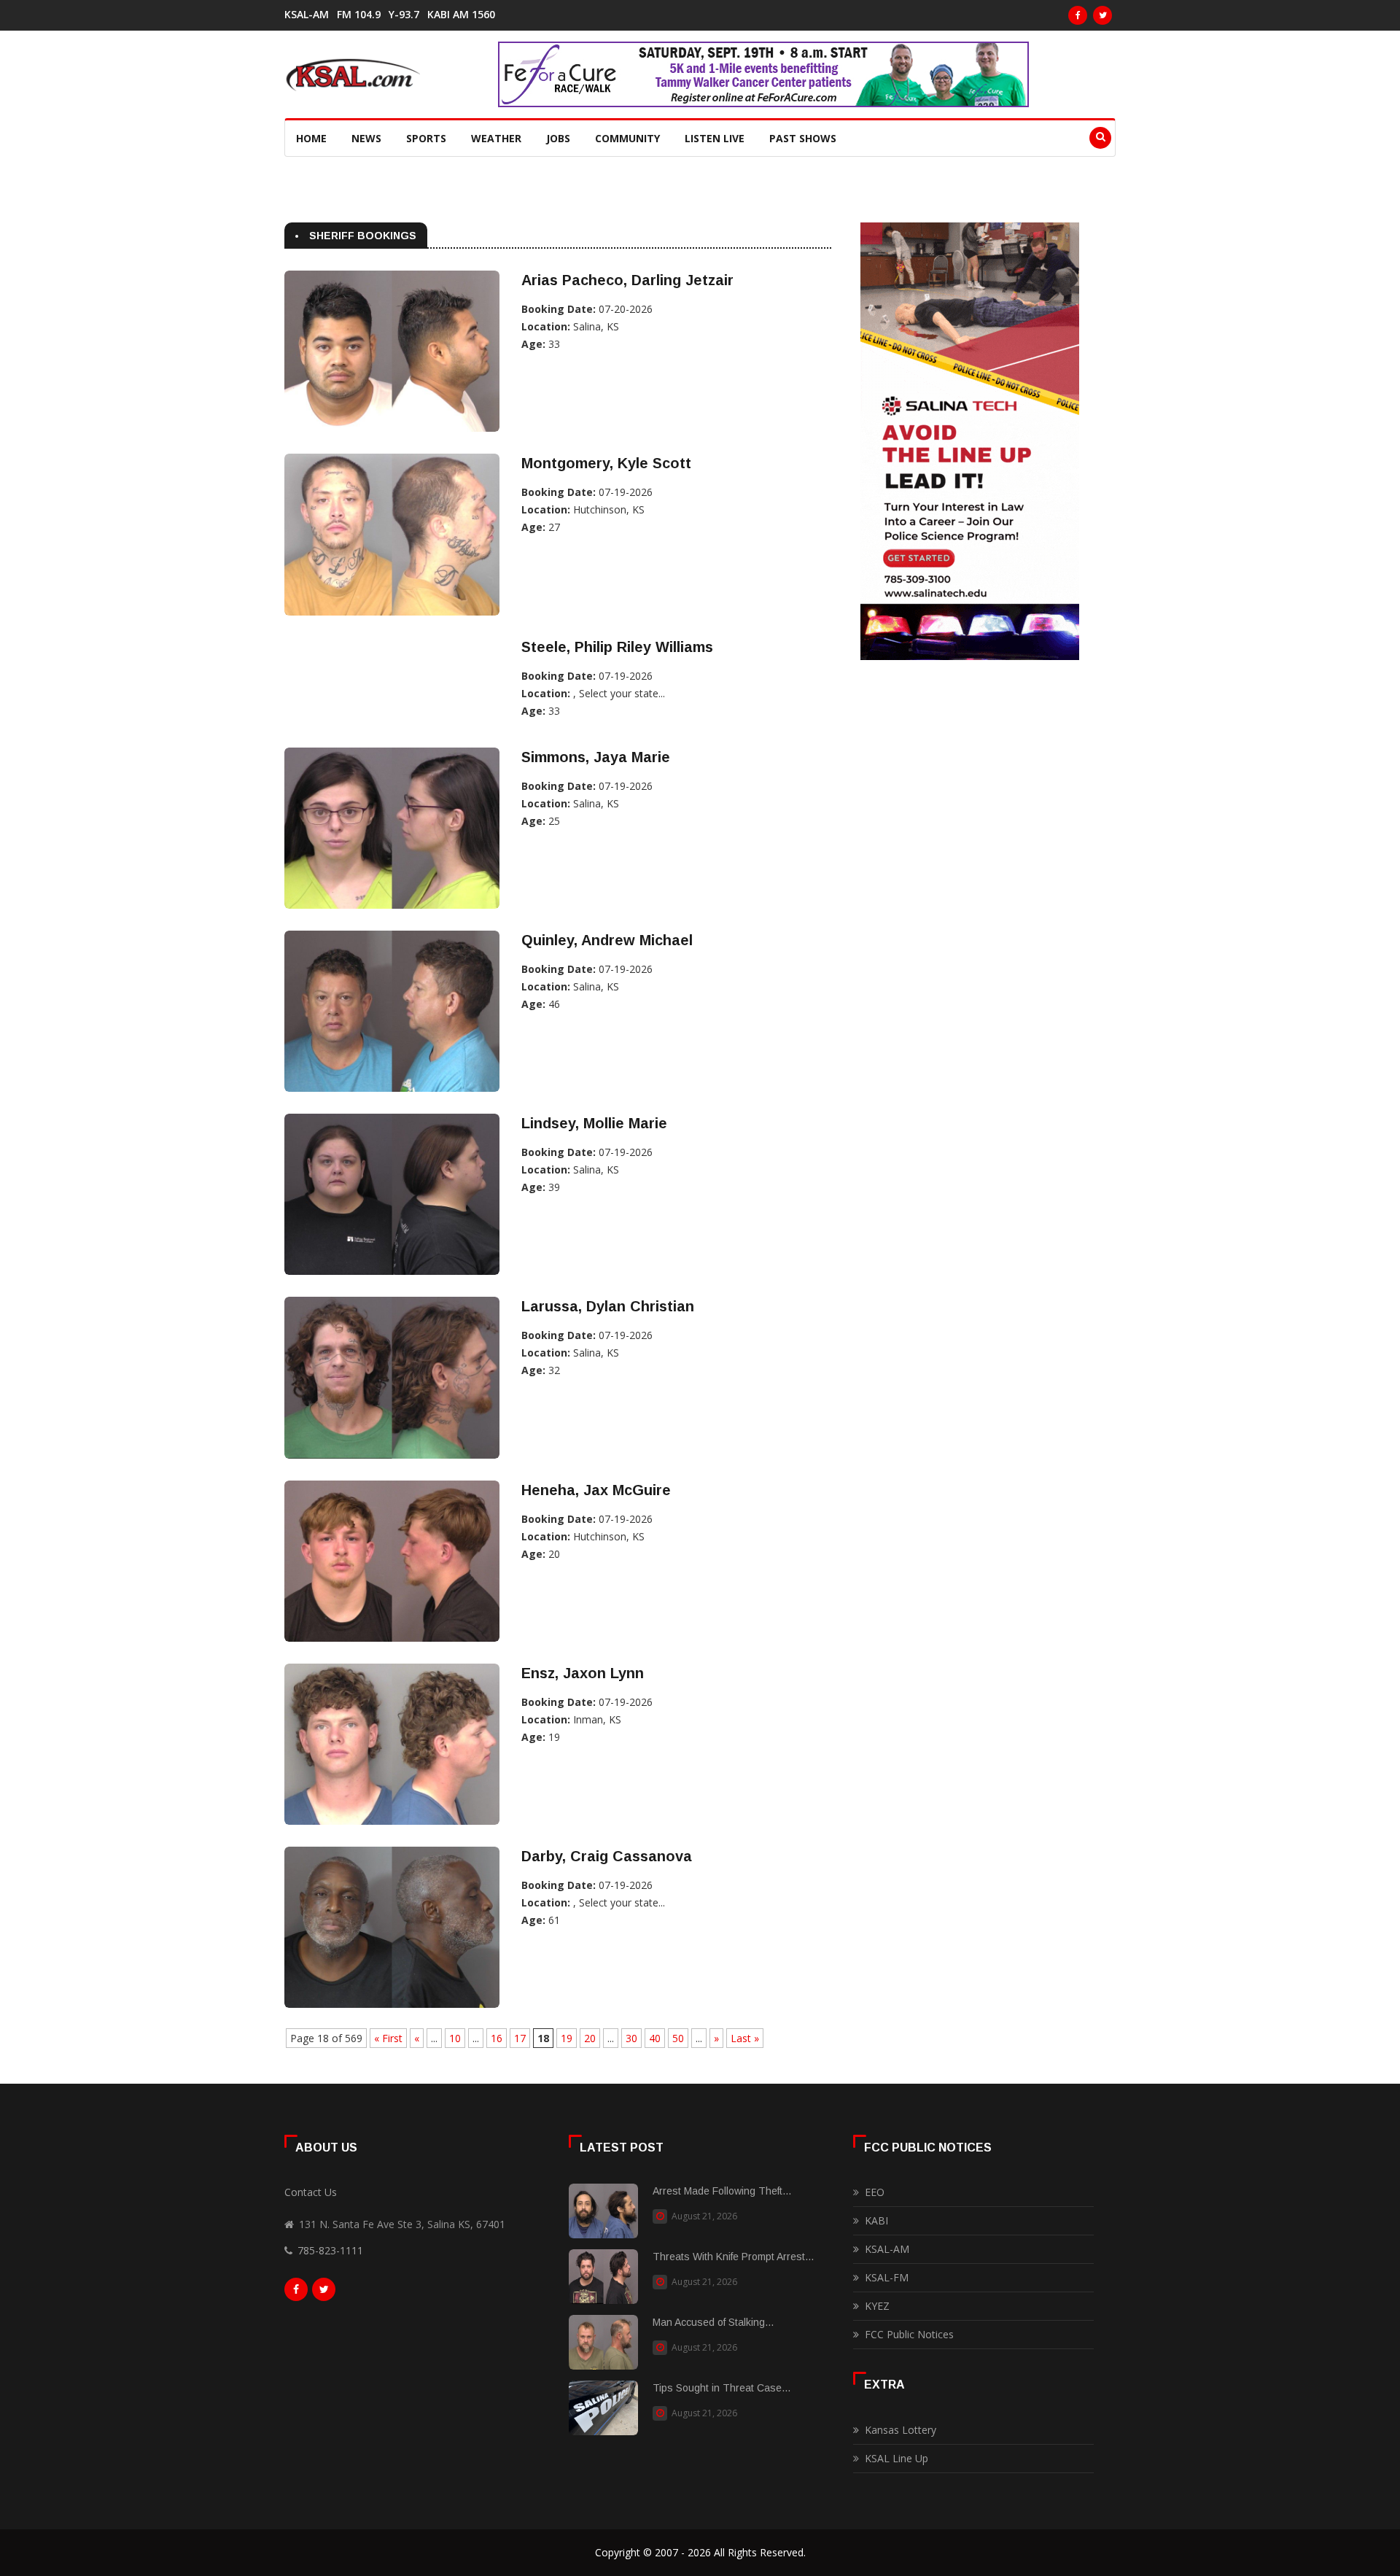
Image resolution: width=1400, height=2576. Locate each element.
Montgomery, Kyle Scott (606, 463)
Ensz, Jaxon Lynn (583, 1673)
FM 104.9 (359, 15)
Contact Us (311, 2192)
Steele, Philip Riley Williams (617, 647)
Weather (496, 138)
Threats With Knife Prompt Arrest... (733, 2257)
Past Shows (803, 138)
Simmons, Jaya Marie (596, 757)
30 (631, 2038)
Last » (745, 2038)
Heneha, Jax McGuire (596, 1490)
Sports (426, 138)
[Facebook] (1078, 15)
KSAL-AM (307, 15)
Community (627, 138)
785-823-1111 (330, 2250)
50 (678, 2038)
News (366, 138)
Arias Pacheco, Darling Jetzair (627, 280)
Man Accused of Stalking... (713, 2322)
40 (655, 2038)
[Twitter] (1102, 15)
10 (455, 2038)
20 (590, 2038)
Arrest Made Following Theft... (722, 2191)
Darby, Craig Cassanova (607, 1856)
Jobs (558, 138)
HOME (311, 138)
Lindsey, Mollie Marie (594, 1123)
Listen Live (715, 138)
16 (497, 2038)
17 (520, 2038)
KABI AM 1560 (461, 15)
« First (388, 2038)
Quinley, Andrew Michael (607, 940)
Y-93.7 (404, 15)
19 (567, 2038)
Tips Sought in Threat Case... (722, 2388)
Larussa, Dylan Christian (608, 1306)
